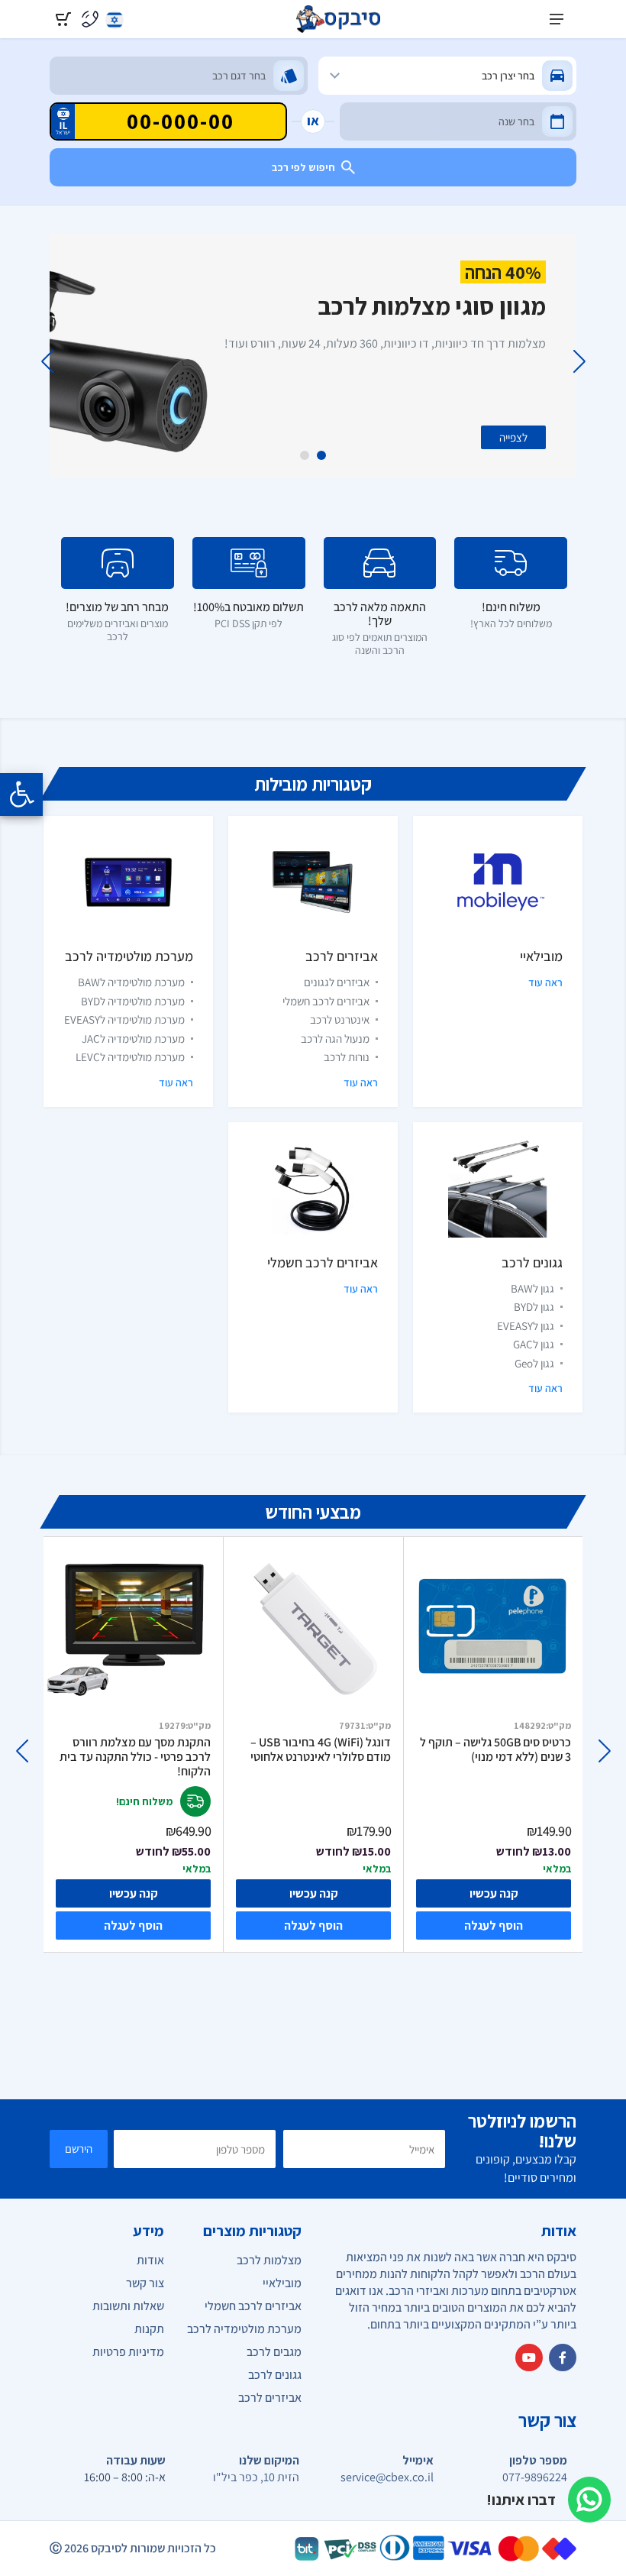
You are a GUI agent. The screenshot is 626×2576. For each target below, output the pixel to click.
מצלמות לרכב (269, 2260)
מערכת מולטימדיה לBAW (131, 982)
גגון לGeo (534, 1363)
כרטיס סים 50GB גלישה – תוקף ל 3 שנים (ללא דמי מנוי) (495, 1750)
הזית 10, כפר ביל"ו (256, 2477)
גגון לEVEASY (526, 1326)
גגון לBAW (532, 1288)
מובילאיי (541, 956)
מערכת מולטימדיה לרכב (129, 956)
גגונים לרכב (532, 1262)
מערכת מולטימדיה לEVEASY (124, 1019)
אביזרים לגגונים (337, 982)
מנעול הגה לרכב (335, 1039)
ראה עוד (545, 982)
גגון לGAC (534, 1344)
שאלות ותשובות (128, 2306)
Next (47, 361)
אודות (150, 2260)
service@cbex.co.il (387, 2477)
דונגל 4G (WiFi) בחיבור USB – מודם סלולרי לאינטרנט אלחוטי (321, 1750)
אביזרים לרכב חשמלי (326, 1001)
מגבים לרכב (274, 2352)
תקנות (149, 2329)
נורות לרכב (347, 1057)
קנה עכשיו (134, 1893)
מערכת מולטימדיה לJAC (133, 1039)
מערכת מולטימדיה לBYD (133, 1001)
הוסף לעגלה (133, 1926)
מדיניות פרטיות (128, 2352)
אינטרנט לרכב (340, 1019)
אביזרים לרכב (342, 956)
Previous (579, 361)
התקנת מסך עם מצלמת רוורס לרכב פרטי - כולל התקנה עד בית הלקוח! (135, 1757)
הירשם (79, 2149)
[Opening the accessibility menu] (21, 794)
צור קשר (145, 2283)
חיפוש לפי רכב (303, 167)
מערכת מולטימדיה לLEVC (130, 1057)
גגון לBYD (534, 1307)
